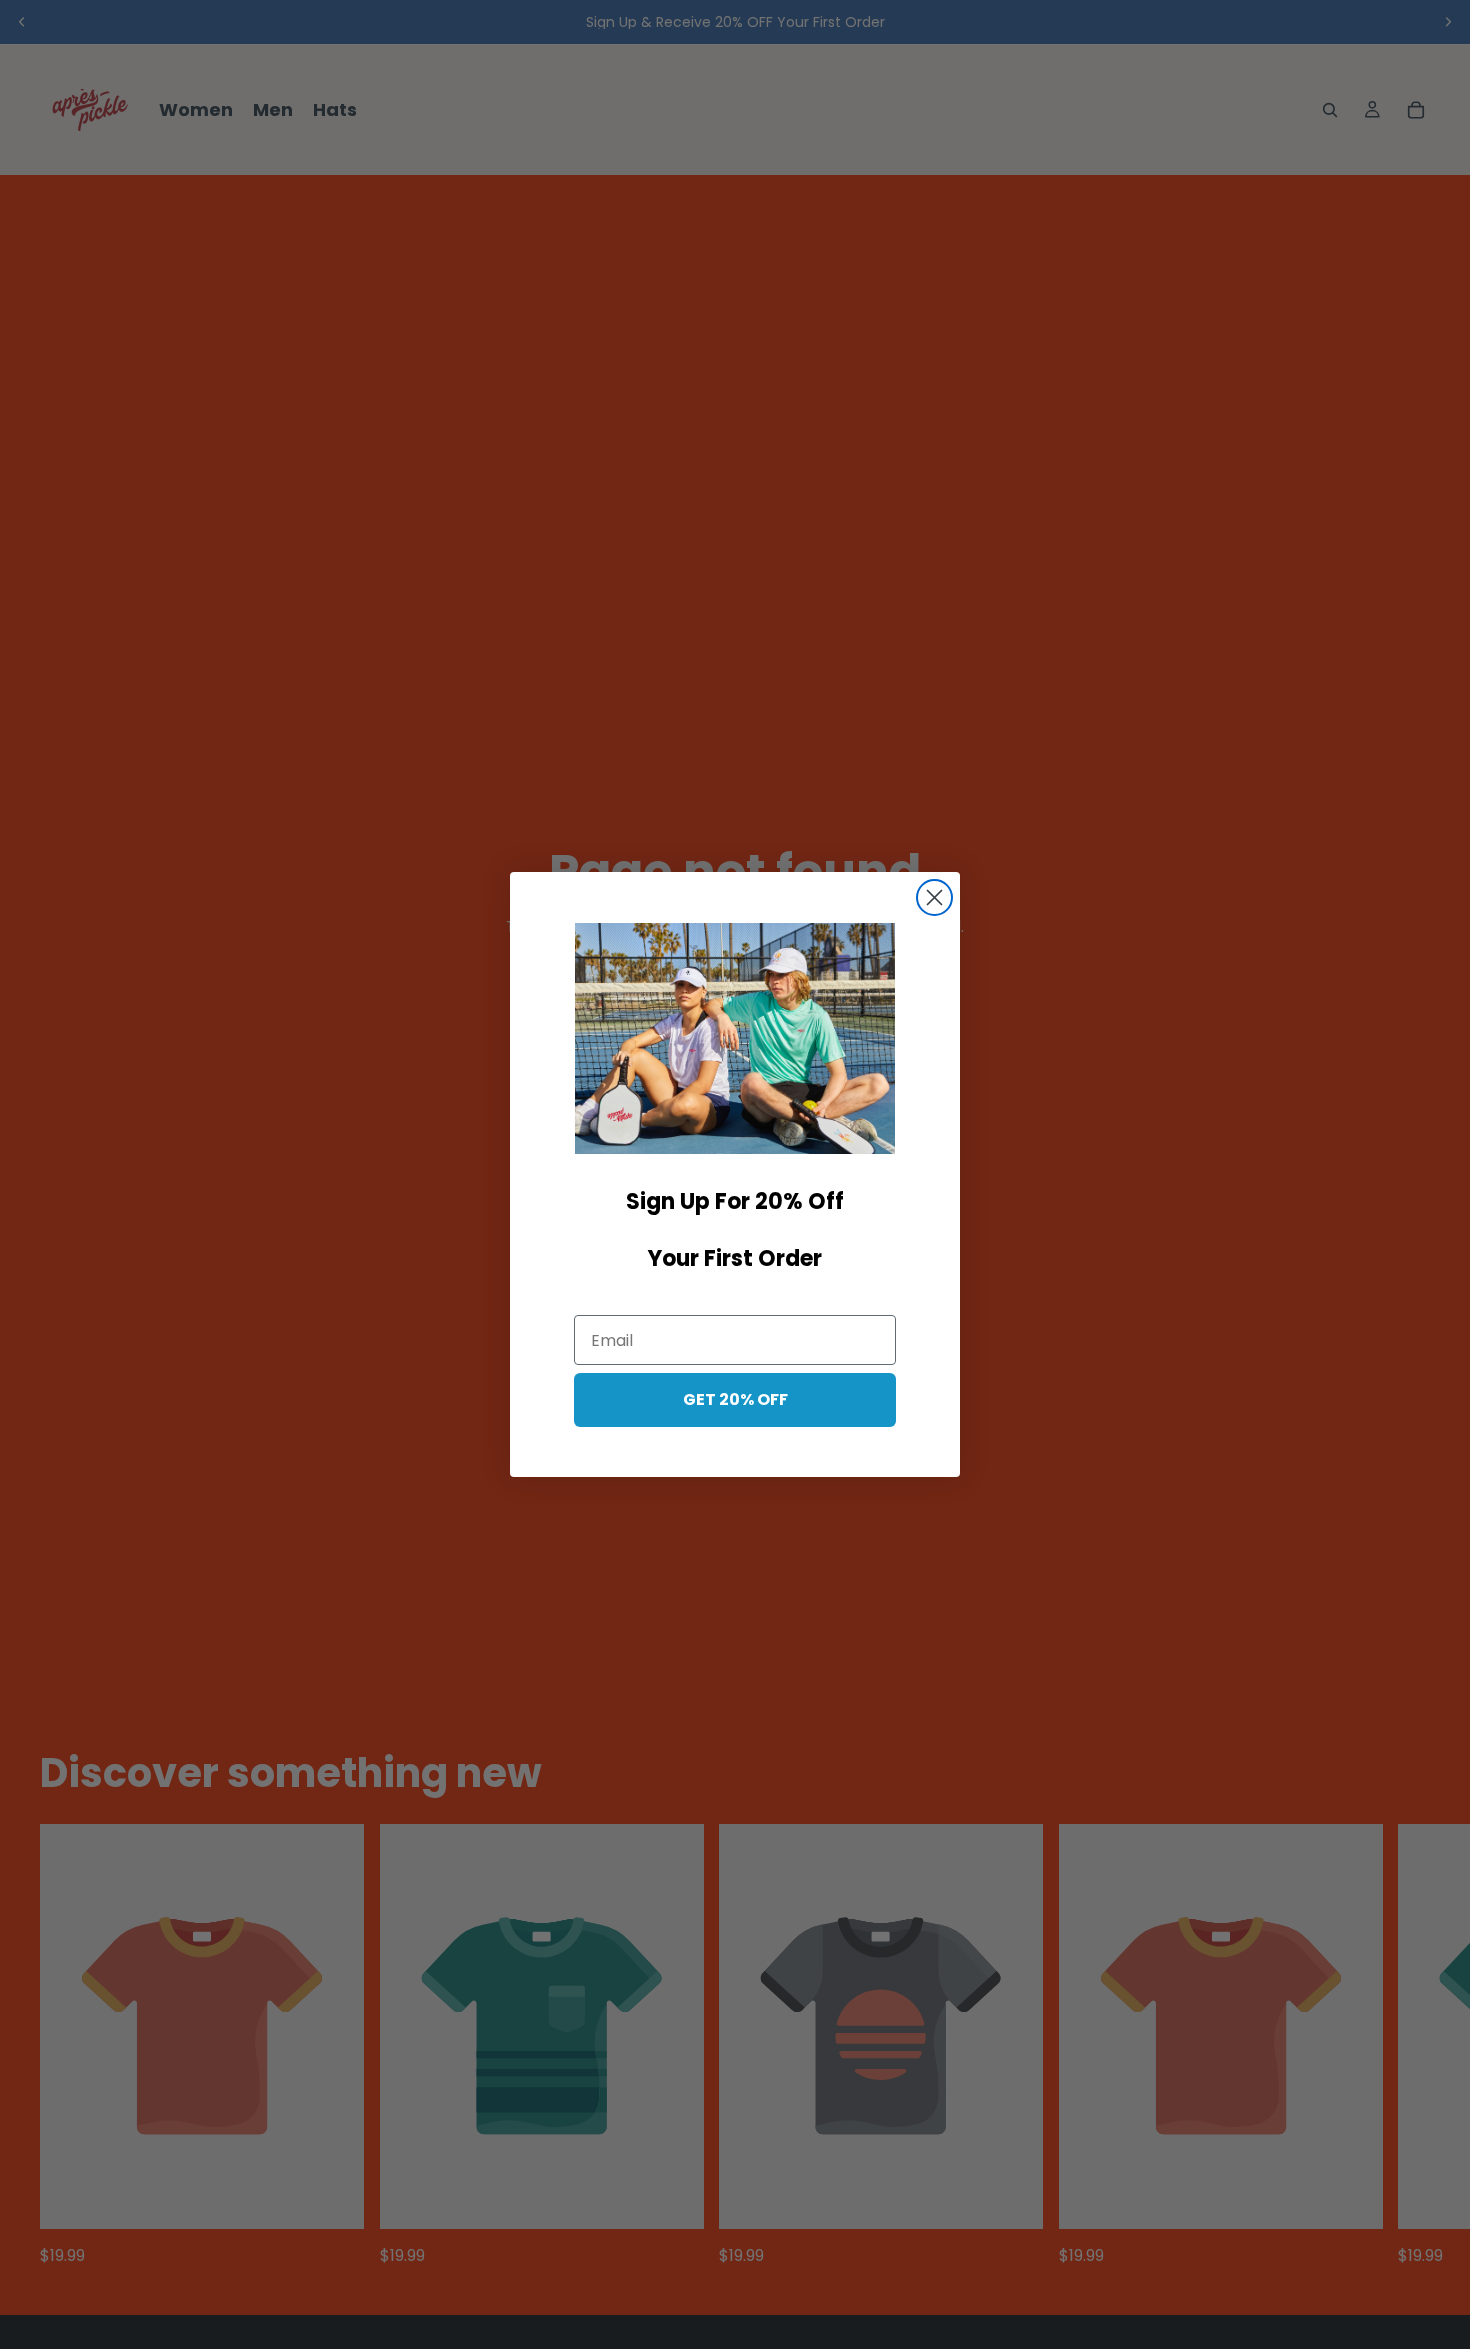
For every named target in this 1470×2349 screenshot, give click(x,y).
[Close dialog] (934, 897)
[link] (735, 1038)
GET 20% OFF (735, 1399)
